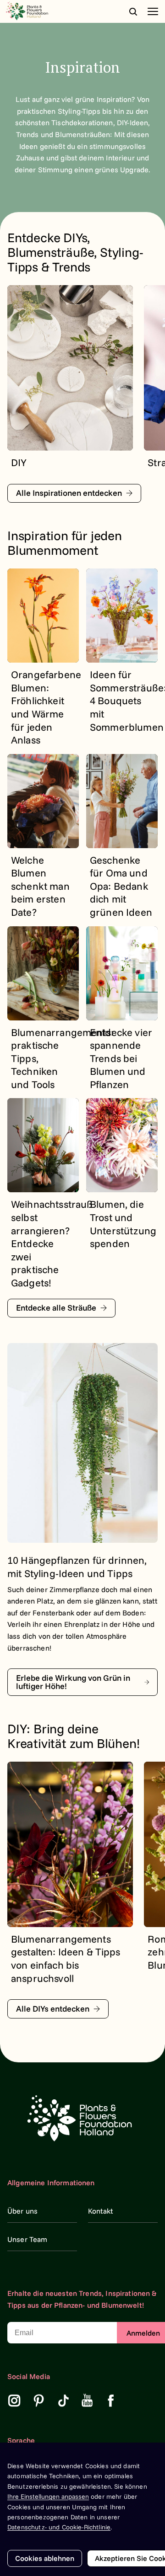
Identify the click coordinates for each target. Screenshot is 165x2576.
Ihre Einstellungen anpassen (48, 2496)
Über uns (22, 2211)
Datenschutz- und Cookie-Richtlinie (59, 2527)
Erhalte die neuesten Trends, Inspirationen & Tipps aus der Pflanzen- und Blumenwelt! (82, 2299)
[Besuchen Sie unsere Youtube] (87, 2401)
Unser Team (27, 2239)
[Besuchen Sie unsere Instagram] (14, 2401)
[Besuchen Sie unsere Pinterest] (39, 2401)
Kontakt (100, 2211)
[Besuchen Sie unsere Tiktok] (64, 2401)
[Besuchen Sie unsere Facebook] (111, 2401)
